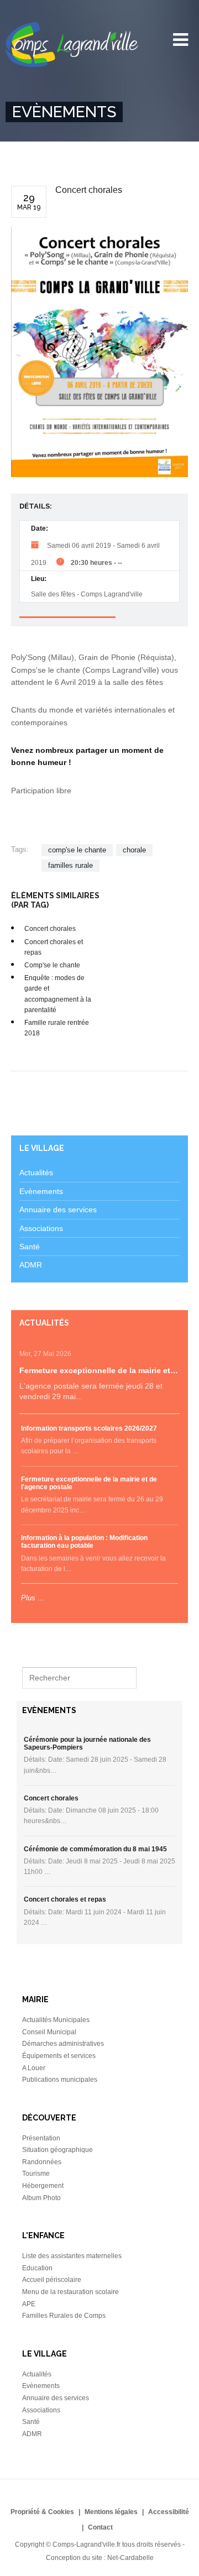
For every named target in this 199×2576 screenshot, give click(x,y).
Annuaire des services (58, 1210)
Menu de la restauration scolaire (70, 2292)
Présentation (41, 2138)
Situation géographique (57, 2150)
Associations (41, 1228)
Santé (30, 1247)
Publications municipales (60, 2080)
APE (29, 2304)
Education (37, 2268)
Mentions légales (111, 2512)
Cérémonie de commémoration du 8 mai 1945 (95, 1849)
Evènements (41, 1191)
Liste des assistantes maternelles (72, 2256)
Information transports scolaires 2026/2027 (89, 1428)
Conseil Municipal (49, 2032)
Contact (100, 2527)
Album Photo (41, 2198)
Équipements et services (59, 2056)
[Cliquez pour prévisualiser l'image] (99, 352)
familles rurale (70, 865)
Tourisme (36, 2174)
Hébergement (43, 2186)
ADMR (31, 1265)
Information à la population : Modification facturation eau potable (84, 1542)
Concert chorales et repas (65, 1899)
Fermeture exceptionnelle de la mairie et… (99, 1370)
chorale (134, 850)
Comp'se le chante (52, 965)
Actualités (36, 1172)
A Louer (34, 2068)
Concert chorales (50, 929)
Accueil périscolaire (52, 2280)
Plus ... (33, 1598)
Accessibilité (169, 2512)
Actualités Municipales (56, 2020)
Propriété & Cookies (42, 2512)
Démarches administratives (63, 2044)
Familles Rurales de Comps (64, 2316)
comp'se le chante (77, 850)
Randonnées (42, 2162)
